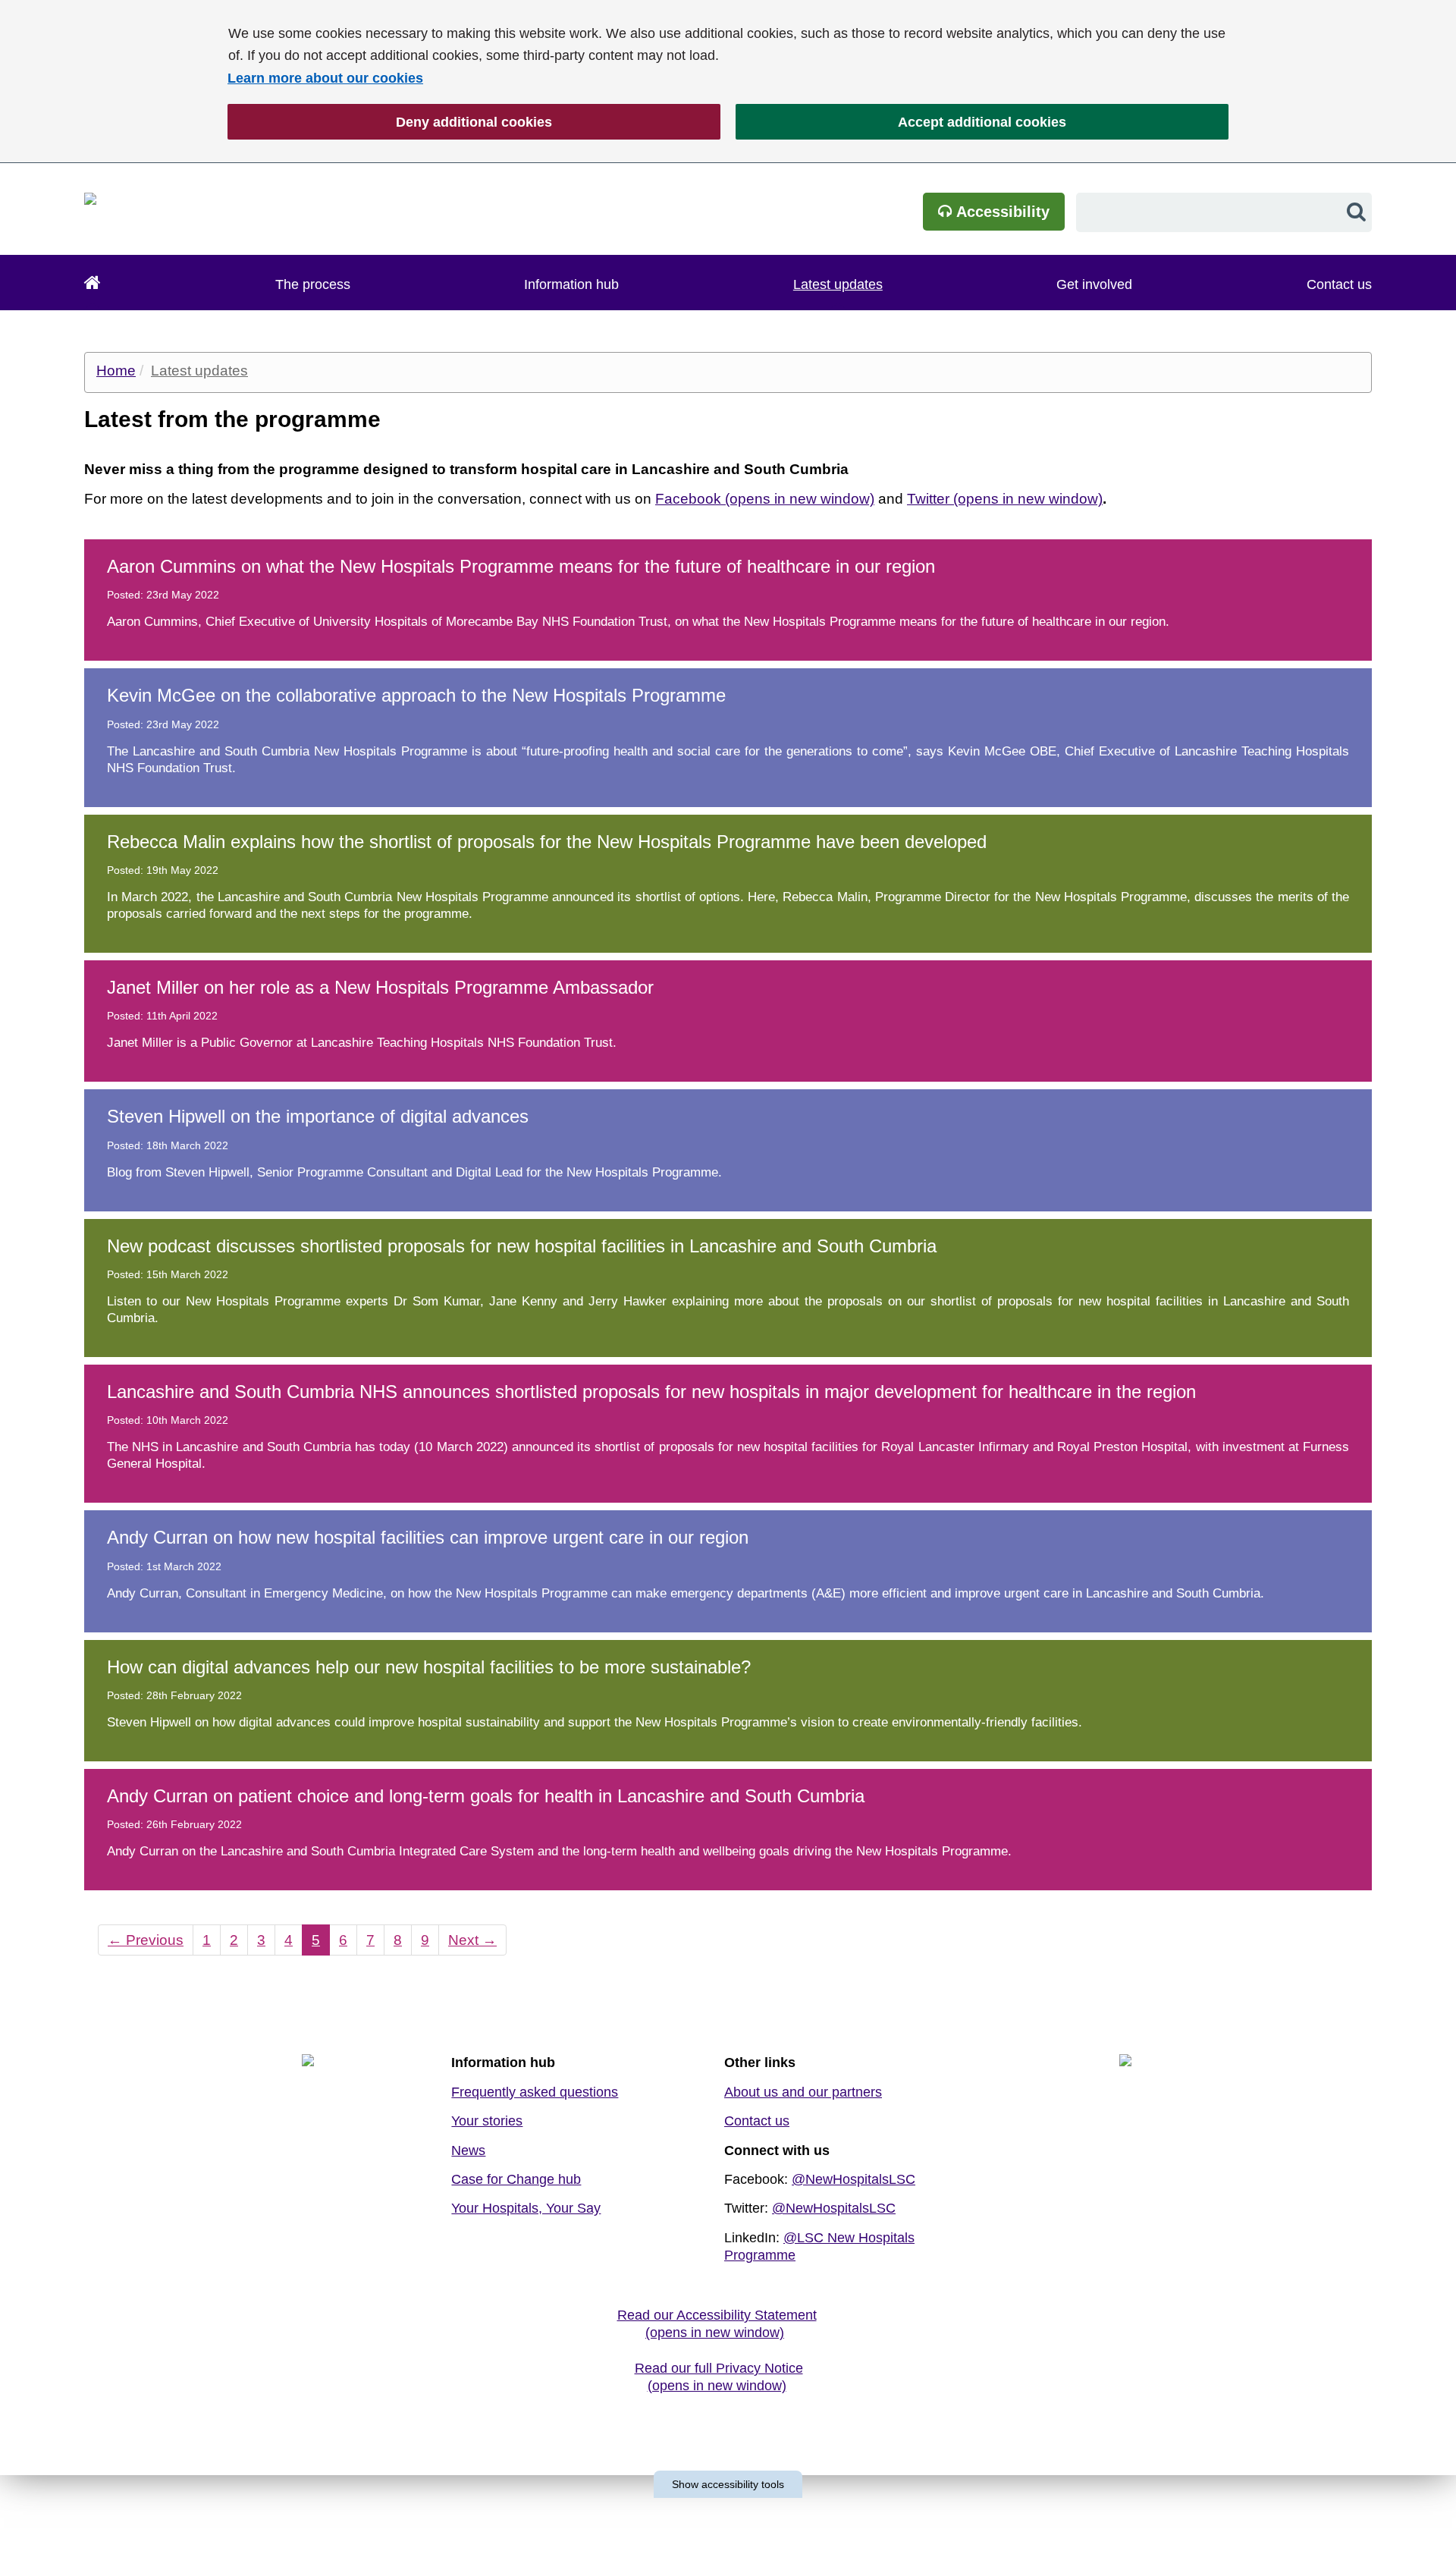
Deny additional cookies (390, 122)
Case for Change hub (516, 2179)
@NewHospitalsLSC (854, 2179)
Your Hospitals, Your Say (526, 2208)
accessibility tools (728, 2484)
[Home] (93, 283)
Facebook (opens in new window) (765, 499)
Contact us (1339, 284)
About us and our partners (803, 2092)
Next (468, 1940)
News (468, 2150)
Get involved (1094, 284)
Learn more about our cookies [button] (325, 78)
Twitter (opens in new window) (1005, 499)
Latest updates (838, 284)
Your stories (487, 2121)
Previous (141, 1940)
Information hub (571, 284)
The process (313, 284)
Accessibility (1001, 212)
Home (116, 371)
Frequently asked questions (535, 2092)
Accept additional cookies (901, 122)
